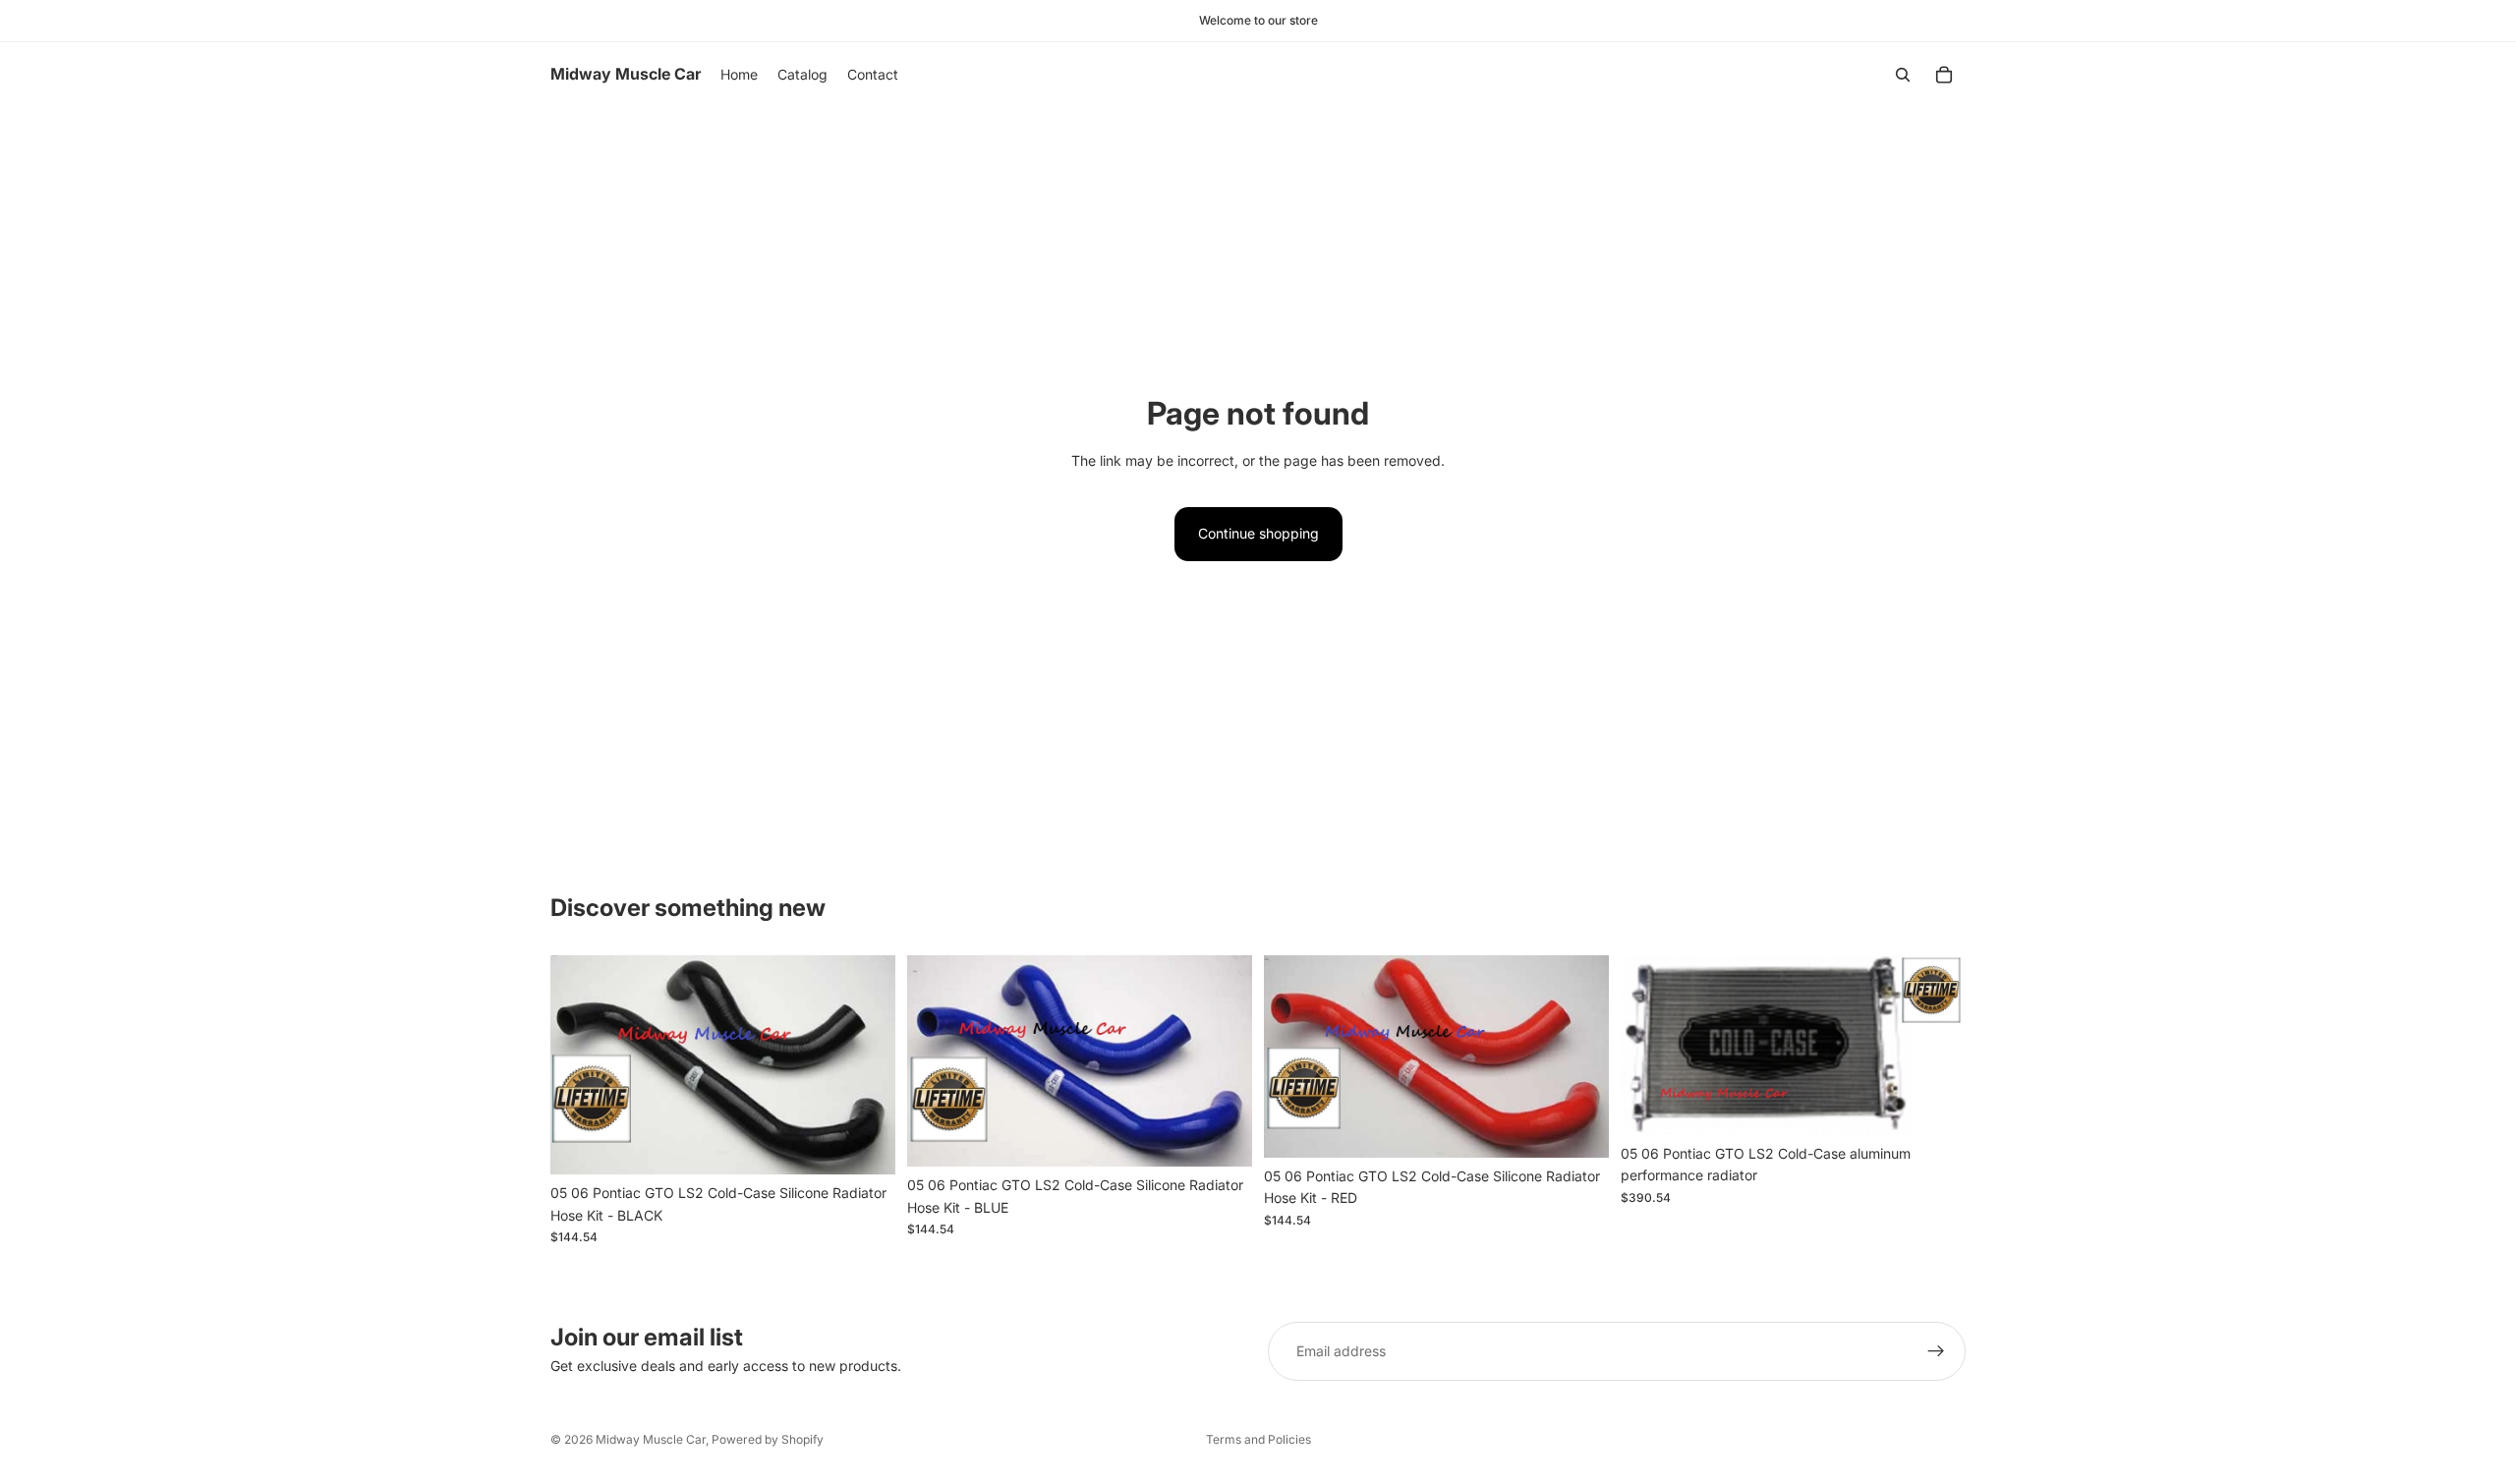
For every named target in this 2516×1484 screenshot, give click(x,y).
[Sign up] (1936, 1351)
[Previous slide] (1650, 1046)
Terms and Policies (1258, 1439)
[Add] (865, 1145)
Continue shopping (1258, 533)
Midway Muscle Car (651, 1439)
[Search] (1903, 75)
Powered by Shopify (768, 1439)
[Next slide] (1936, 1046)
